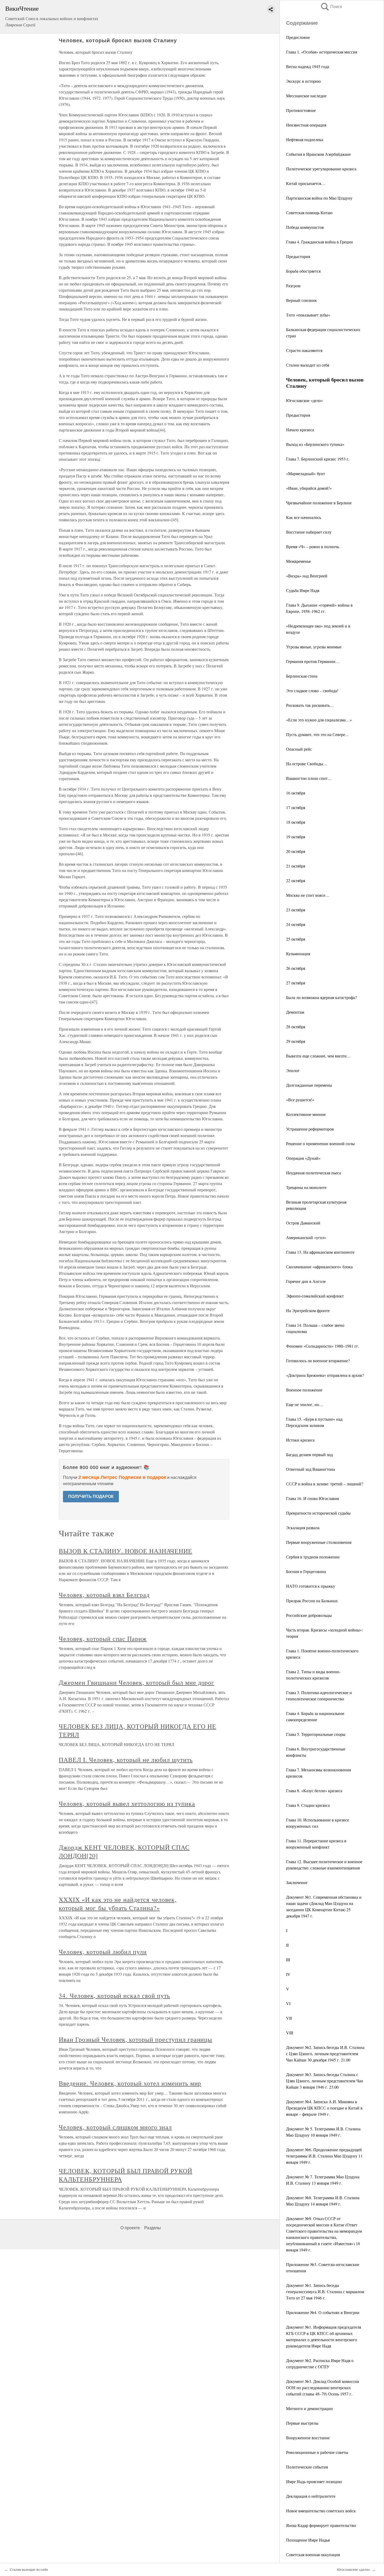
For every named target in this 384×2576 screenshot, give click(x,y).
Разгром (293, 286)
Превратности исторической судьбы (318, 1513)
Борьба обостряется (303, 271)
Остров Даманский (303, 1223)
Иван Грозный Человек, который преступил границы (135, 2039)
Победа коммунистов (305, 227)
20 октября (296, 851)
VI (288, 2003)
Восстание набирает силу (309, 532)
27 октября (296, 983)
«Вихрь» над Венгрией (307, 576)
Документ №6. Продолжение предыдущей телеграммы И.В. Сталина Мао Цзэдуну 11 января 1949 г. (324, 2156)
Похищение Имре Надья (308, 2540)
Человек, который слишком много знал (115, 2127)
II (287, 1945)
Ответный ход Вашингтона (310, 1469)
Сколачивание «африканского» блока (319, 1267)
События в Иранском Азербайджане (318, 154)
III (288, 1960)
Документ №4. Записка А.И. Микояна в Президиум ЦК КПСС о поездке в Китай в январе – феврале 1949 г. (324, 2108)
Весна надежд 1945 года (308, 66)
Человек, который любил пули (103, 1952)
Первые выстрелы (302, 2423)
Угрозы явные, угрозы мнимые (314, 647)
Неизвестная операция (306, 125)
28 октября (296, 1027)
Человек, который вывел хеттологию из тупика (127, 1803)
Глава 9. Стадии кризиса (308, 1805)
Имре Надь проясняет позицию (314, 2481)
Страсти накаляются (304, 350)
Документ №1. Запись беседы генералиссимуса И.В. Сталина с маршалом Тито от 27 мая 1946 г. (325, 2291)
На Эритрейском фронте (308, 1310)
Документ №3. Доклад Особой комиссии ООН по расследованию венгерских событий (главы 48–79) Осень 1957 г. (323, 2387)
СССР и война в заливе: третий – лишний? (325, 1484)
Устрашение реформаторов (310, 1129)
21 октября (296, 866)
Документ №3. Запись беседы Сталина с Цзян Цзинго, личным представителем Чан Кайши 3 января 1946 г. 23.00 (325, 2081)
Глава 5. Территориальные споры (316, 1734)
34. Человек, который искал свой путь (114, 1995)
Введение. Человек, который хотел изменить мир (130, 2083)
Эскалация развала (303, 1528)
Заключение (297, 1882)
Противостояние (301, 110)
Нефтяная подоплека (305, 139)
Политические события (307, 2467)
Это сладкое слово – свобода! (312, 691)
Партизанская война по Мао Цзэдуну (319, 198)
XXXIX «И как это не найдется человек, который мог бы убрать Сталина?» (118, 1904)
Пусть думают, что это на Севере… (318, 734)
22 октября (296, 880)
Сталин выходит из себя (308, 365)
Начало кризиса (300, 430)
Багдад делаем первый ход (309, 1454)
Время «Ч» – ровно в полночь (313, 546)
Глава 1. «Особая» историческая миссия (322, 52)
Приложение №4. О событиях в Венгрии (323, 2312)
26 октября (296, 968)
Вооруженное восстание (308, 2438)
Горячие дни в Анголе (306, 1281)
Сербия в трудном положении (313, 1557)
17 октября (296, 807)
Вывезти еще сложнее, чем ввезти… (318, 1056)
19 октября (296, 837)
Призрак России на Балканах (312, 1601)
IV (288, 1974)
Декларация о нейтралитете (311, 2496)
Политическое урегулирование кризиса (321, 169)
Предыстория (298, 256)
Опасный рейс (299, 749)
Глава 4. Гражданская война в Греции (319, 242)
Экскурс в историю (303, 81)
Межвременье (298, 561)
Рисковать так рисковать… (310, 705)
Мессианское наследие (306, 96)
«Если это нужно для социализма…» (319, 720)
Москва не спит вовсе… (308, 895)
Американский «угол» (306, 1237)
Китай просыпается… (306, 183)
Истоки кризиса (300, 1440)
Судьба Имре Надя (303, 590)
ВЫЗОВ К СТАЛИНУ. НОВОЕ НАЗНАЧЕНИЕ (126, 1551)
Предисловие (298, 37)
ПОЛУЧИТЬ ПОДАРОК (91, 1496)
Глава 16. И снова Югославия (312, 1498)
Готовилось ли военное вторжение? (318, 1361)
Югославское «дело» (304, 400)
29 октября (296, 1041)
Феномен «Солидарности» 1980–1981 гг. (323, 1346)
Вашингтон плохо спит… (309, 778)
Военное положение (304, 1390)
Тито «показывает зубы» (308, 315)
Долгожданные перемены (309, 1085)
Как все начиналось (304, 517)
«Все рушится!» (300, 1100)
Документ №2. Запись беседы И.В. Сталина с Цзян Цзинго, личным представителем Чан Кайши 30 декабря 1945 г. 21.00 (325, 2054)
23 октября (296, 910)
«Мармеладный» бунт (306, 473)
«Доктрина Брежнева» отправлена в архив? (325, 1375)
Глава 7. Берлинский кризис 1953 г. (318, 459)
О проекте (130, 2228)
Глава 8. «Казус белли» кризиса (314, 1791)
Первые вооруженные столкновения (319, 1542)
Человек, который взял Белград (104, 1595)
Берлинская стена (302, 676)
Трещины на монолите (306, 1187)
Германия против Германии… (313, 661)
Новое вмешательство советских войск (321, 2511)
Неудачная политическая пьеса (313, 1173)
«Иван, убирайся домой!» (309, 488)
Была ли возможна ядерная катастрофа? (321, 997)
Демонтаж (295, 1012)
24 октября (296, 924)
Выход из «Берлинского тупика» (315, 444)
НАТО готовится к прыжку (311, 1586)
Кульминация (298, 954)
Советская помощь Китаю (309, 213)
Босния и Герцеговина (306, 1571)
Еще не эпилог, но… (305, 1404)
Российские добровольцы (309, 1615)
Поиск (331, 7)
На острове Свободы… (307, 764)
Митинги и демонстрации (309, 2408)
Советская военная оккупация (313, 2554)
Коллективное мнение (306, 1114)
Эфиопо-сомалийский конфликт (315, 1296)
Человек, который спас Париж (103, 1639)
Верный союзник (301, 300)
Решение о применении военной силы (320, 1143)
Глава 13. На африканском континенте (320, 1252)
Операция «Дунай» (303, 1158)
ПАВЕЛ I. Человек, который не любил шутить (126, 1760)
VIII (290, 2033)
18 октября (296, 822)
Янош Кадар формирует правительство (321, 2525)
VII (289, 2018)
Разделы (153, 2228)
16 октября (296, 793)
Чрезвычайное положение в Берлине (319, 503)
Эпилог (293, 1070)
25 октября (296, 939)
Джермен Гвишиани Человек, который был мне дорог (136, 1682)
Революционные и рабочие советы (317, 2452)
